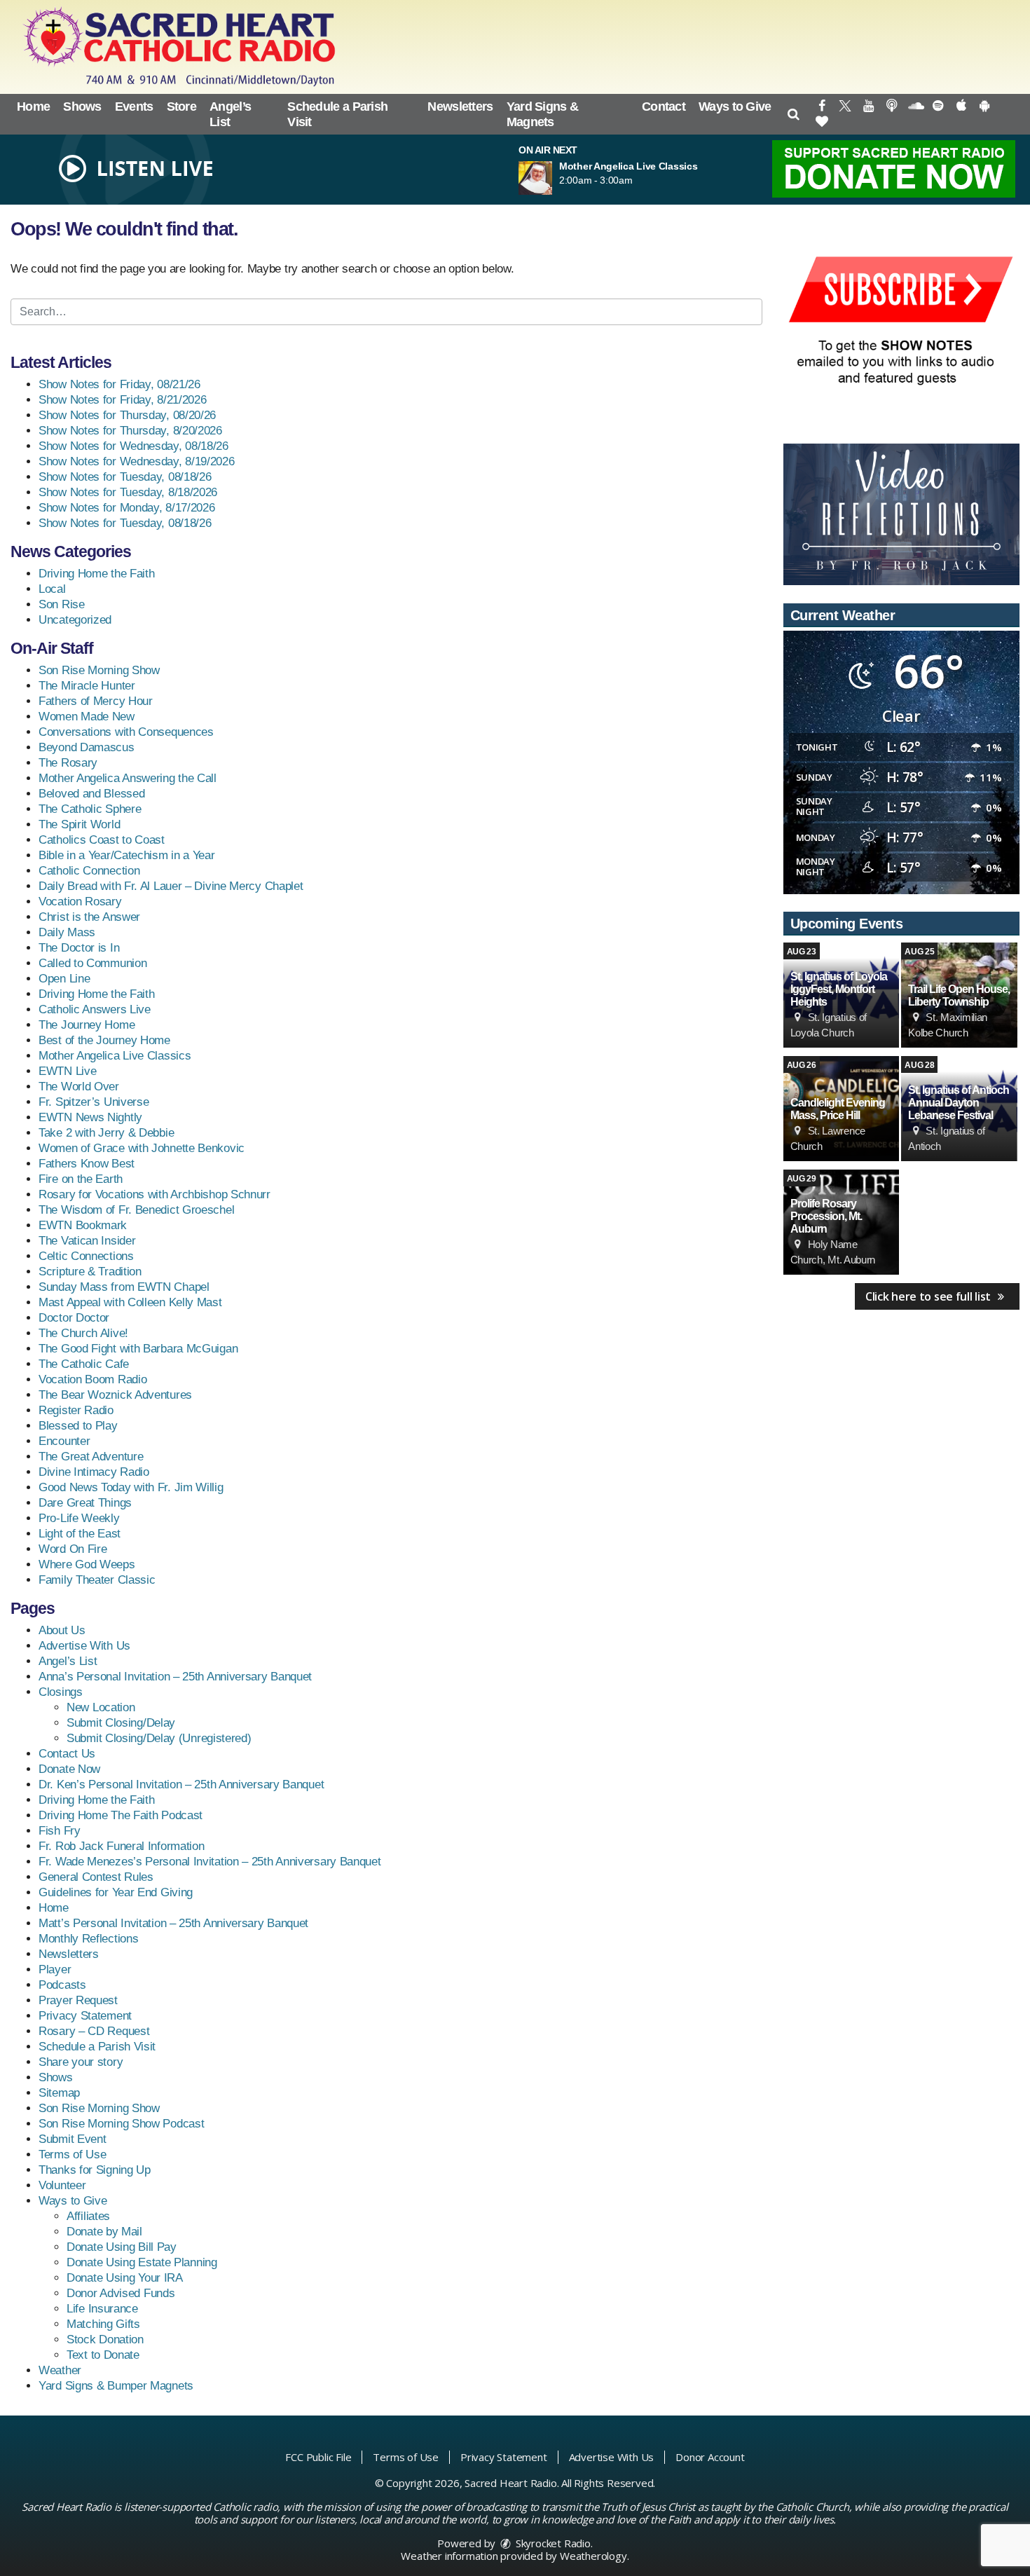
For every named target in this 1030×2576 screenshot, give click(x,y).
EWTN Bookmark (83, 1225)
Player (55, 1969)
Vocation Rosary (80, 902)
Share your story (81, 2062)
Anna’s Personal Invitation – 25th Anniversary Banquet (175, 1677)
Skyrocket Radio (552, 2543)
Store (182, 107)
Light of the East (80, 1534)
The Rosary (68, 763)
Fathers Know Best (87, 1164)
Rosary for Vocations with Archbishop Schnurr (154, 1194)
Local (52, 589)
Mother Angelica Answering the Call (128, 778)
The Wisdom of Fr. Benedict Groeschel (136, 1210)
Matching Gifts (103, 2324)
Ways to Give (735, 107)
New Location (101, 1707)
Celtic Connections (86, 1256)
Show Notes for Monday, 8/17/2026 (126, 508)
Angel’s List (230, 114)
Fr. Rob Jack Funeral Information (121, 1846)
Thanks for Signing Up (95, 2170)
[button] (794, 114)
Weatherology (593, 2556)
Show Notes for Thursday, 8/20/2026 (130, 431)
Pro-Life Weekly (79, 1518)
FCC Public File (318, 2457)
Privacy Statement (85, 2016)
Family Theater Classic (97, 1580)
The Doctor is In (79, 948)
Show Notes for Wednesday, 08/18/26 (133, 446)
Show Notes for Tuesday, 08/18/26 (125, 477)
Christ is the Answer (89, 917)
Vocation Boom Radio (92, 1379)
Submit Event (72, 2139)
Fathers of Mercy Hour (96, 701)
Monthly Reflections (88, 1939)
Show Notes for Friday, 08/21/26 (119, 384)
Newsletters (460, 107)
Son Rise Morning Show (99, 670)
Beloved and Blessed (91, 794)
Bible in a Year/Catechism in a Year (127, 855)
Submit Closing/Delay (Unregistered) (159, 1738)
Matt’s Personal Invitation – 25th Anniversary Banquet (173, 1923)
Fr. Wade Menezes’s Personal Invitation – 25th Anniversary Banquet (210, 1862)
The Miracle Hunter (87, 686)
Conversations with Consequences (126, 732)
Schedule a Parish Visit (337, 114)
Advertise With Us (84, 1646)
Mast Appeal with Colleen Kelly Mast (130, 1302)
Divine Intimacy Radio (94, 1472)
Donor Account (710, 2457)
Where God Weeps (87, 1564)
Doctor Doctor (74, 1318)
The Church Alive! (83, 1333)
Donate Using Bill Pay (122, 2247)
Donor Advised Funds (121, 2293)
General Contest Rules (96, 1877)
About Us (62, 1630)
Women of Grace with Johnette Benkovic (142, 1148)
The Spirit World (79, 824)
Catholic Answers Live (95, 1009)
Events (134, 107)
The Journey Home (87, 1025)
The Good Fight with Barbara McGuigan (138, 1349)
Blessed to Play (78, 1426)
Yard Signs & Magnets (543, 114)
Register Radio (76, 1410)
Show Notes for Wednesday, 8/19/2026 (137, 461)
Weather (60, 2370)
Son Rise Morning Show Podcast (121, 2124)
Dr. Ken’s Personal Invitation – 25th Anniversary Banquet (181, 1784)
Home (33, 107)
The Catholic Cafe (84, 1364)
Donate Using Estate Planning (142, 2262)
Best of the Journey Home (104, 1040)
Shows (82, 107)
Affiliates (88, 2216)
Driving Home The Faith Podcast (121, 1815)
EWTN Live (67, 1071)
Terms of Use (72, 2154)
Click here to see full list (929, 1296)
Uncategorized (75, 620)
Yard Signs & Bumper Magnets (116, 2386)
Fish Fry (60, 1831)
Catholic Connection (89, 871)
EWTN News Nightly (90, 1117)
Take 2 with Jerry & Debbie (106, 1133)
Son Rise (62, 604)
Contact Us (67, 1754)
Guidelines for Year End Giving (116, 1892)
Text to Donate (103, 2355)
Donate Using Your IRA (125, 2278)
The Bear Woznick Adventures (115, 1395)
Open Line (64, 979)
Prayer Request (78, 2000)
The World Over (79, 1087)
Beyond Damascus (87, 747)
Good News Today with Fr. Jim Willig (131, 1487)
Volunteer (62, 2185)
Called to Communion (92, 963)
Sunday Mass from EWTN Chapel (124, 1287)
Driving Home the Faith (96, 574)
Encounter (64, 1441)
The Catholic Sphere (90, 809)
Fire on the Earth (81, 1179)
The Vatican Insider (87, 1241)
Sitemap (59, 2093)
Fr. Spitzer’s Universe (94, 1102)
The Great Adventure (91, 1457)
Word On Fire (73, 1549)
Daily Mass (67, 932)
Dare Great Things (85, 1503)
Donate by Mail (104, 2232)
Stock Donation (105, 2339)
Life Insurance (102, 2309)
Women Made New (87, 717)
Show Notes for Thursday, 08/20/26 (127, 415)
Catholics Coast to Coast (102, 840)
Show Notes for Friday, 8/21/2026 (122, 400)
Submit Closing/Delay (121, 1723)
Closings (61, 1692)
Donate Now (69, 1769)
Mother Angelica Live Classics (115, 1056)
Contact (664, 107)
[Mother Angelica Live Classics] (552, 178)
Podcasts (62, 1985)
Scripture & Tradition (90, 1272)
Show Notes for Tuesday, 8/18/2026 (128, 492)
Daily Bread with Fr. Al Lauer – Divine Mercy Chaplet (171, 886)
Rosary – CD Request (94, 2031)
